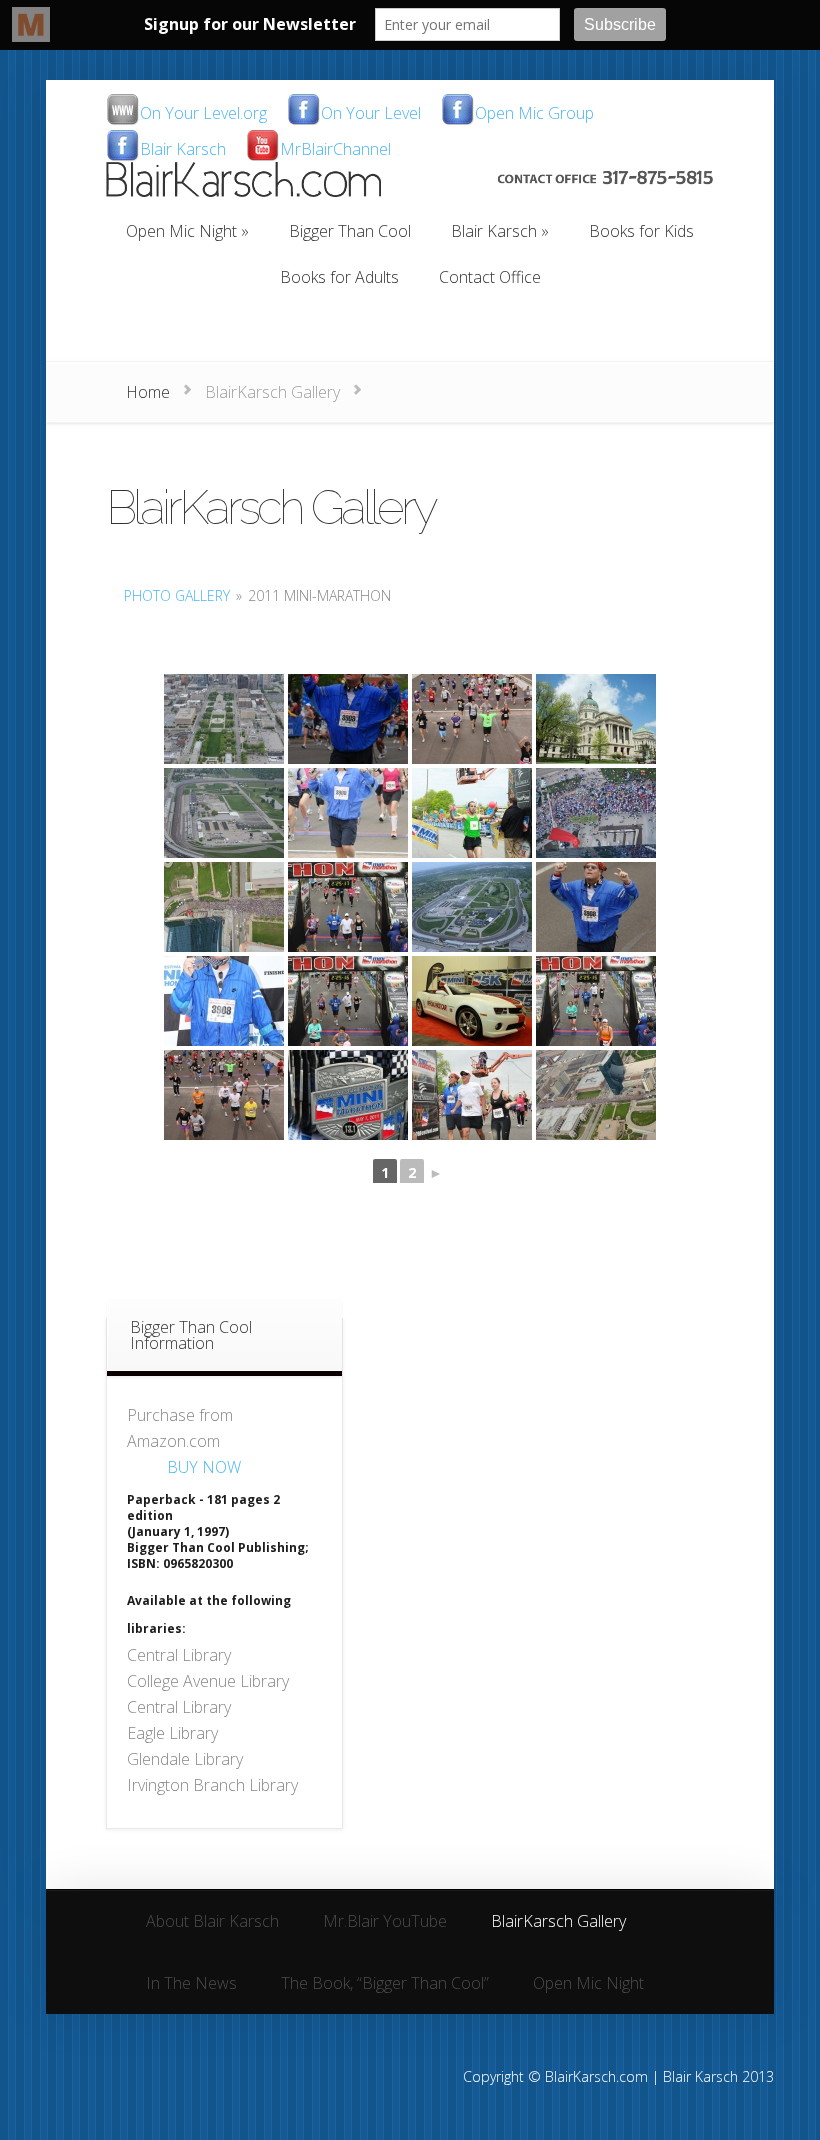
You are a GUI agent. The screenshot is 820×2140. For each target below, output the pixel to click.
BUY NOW (204, 1467)
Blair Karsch (183, 150)
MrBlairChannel (335, 150)
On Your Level (371, 114)
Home (148, 392)
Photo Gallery (177, 595)
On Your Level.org (203, 114)
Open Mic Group (534, 114)
